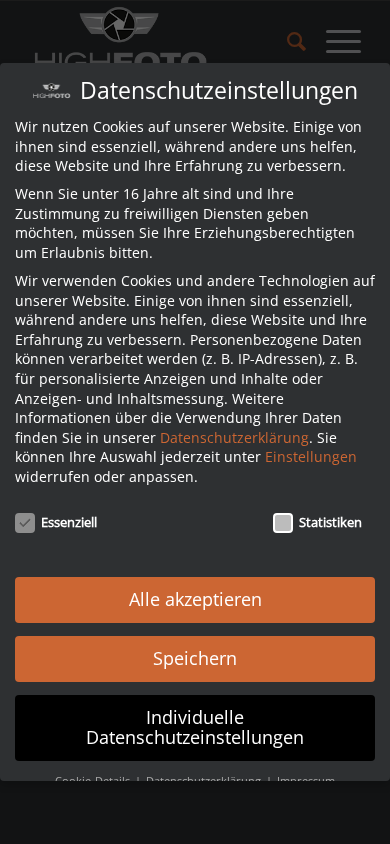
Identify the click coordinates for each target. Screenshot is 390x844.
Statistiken (330, 522)
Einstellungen (311, 456)
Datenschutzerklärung (234, 437)
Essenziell (69, 522)
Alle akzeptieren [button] (195, 599)
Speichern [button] (195, 658)
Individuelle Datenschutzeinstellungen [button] (195, 727)
